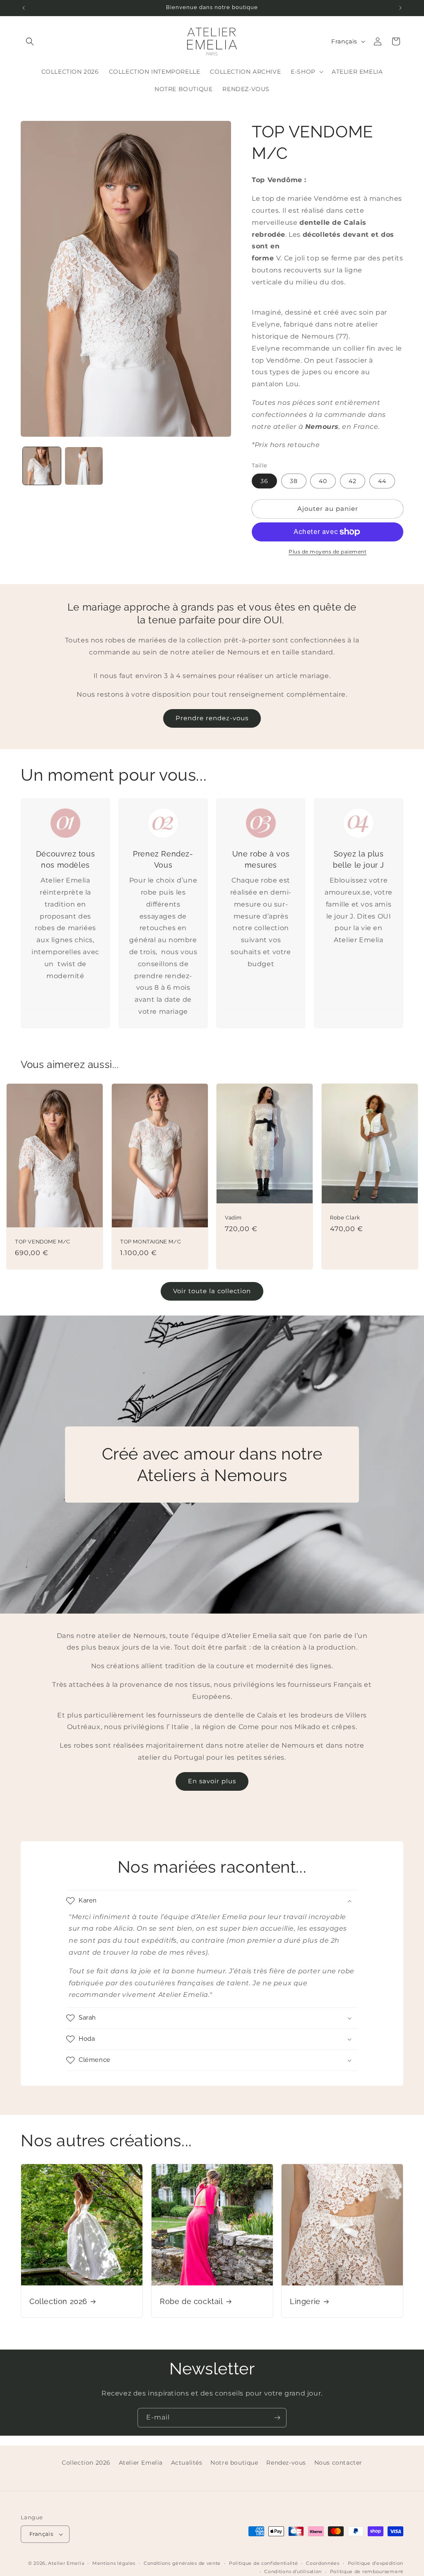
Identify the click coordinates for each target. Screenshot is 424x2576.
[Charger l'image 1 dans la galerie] (42, 466)
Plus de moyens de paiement (328, 552)
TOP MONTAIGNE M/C (151, 1242)
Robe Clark (345, 1218)
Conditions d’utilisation (293, 2571)
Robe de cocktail (192, 2301)
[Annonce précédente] (24, 8)
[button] (30, 41)
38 (294, 481)
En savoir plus (212, 1781)
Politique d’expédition (376, 2563)
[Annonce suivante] (400, 8)
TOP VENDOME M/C (43, 1242)
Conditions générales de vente (182, 2563)
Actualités (187, 2463)
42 (353, 481)
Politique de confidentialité (264, 2563)
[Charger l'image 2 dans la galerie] (84, 466)
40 (323, 481)
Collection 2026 (58, 2301)
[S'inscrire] (277, 2418)
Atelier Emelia (141, 2463)
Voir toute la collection (212, 1291)
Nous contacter (338, 2463)
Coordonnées (323, 2563)
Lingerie (305, 2301)
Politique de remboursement (367, 2571)
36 (264, 481)
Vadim (233, 1218)
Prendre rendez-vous (212, 718)
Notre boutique (234, 2463)
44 (382, 481)
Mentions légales (114, 2563)
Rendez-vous (286, 2463)
